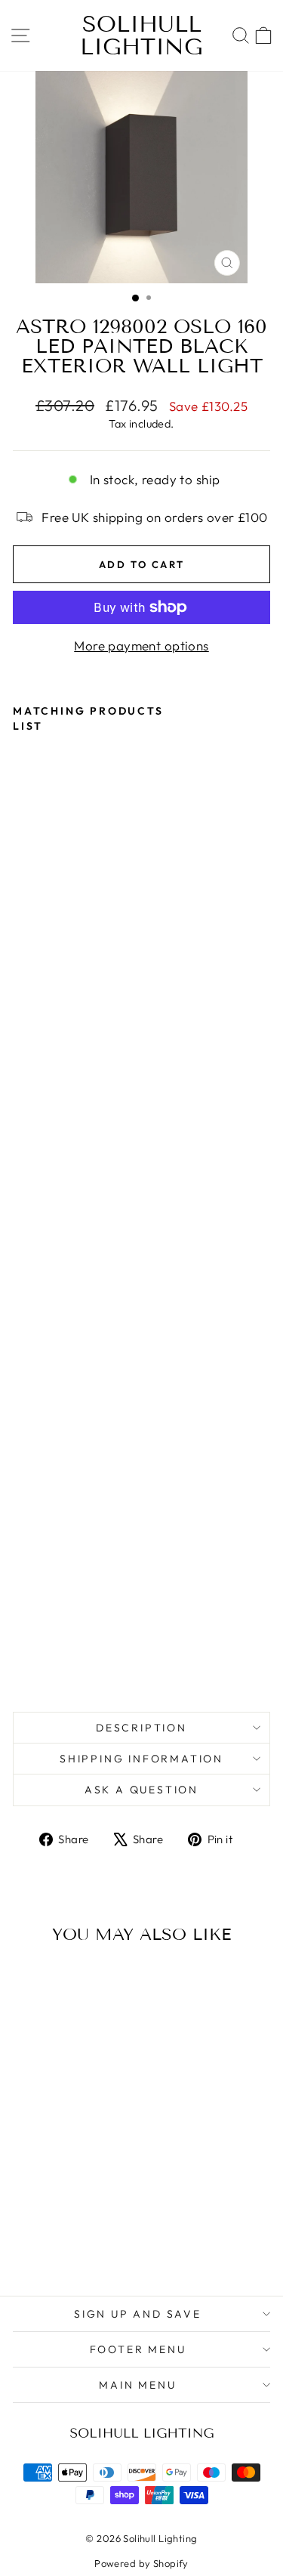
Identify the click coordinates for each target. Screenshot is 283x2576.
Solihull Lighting (141, 36)
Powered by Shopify (141, 2563)
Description (141, 1728)
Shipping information (141, 1759)
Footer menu (138, 2349)
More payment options (141, 646)
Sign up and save (138, 2314)
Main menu (137, 2385)
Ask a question (141, 1790)
